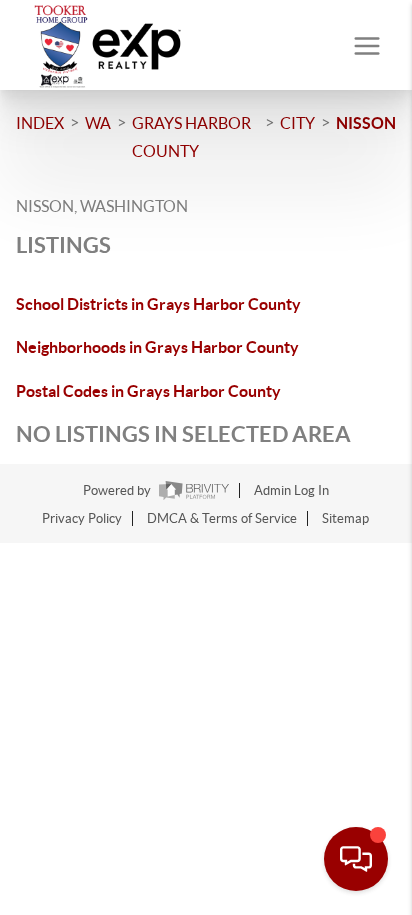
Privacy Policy (82, 518)
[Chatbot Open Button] (356, 859)
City (297, 123)
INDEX (40, 123)
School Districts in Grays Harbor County (158, 304)
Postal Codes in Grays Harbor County (148, 391)
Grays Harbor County (191, 137)
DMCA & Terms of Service (222, 518)
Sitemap (345, 518)
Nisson (366, 123)
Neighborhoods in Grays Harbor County (157, 347)
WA (98, 123)
